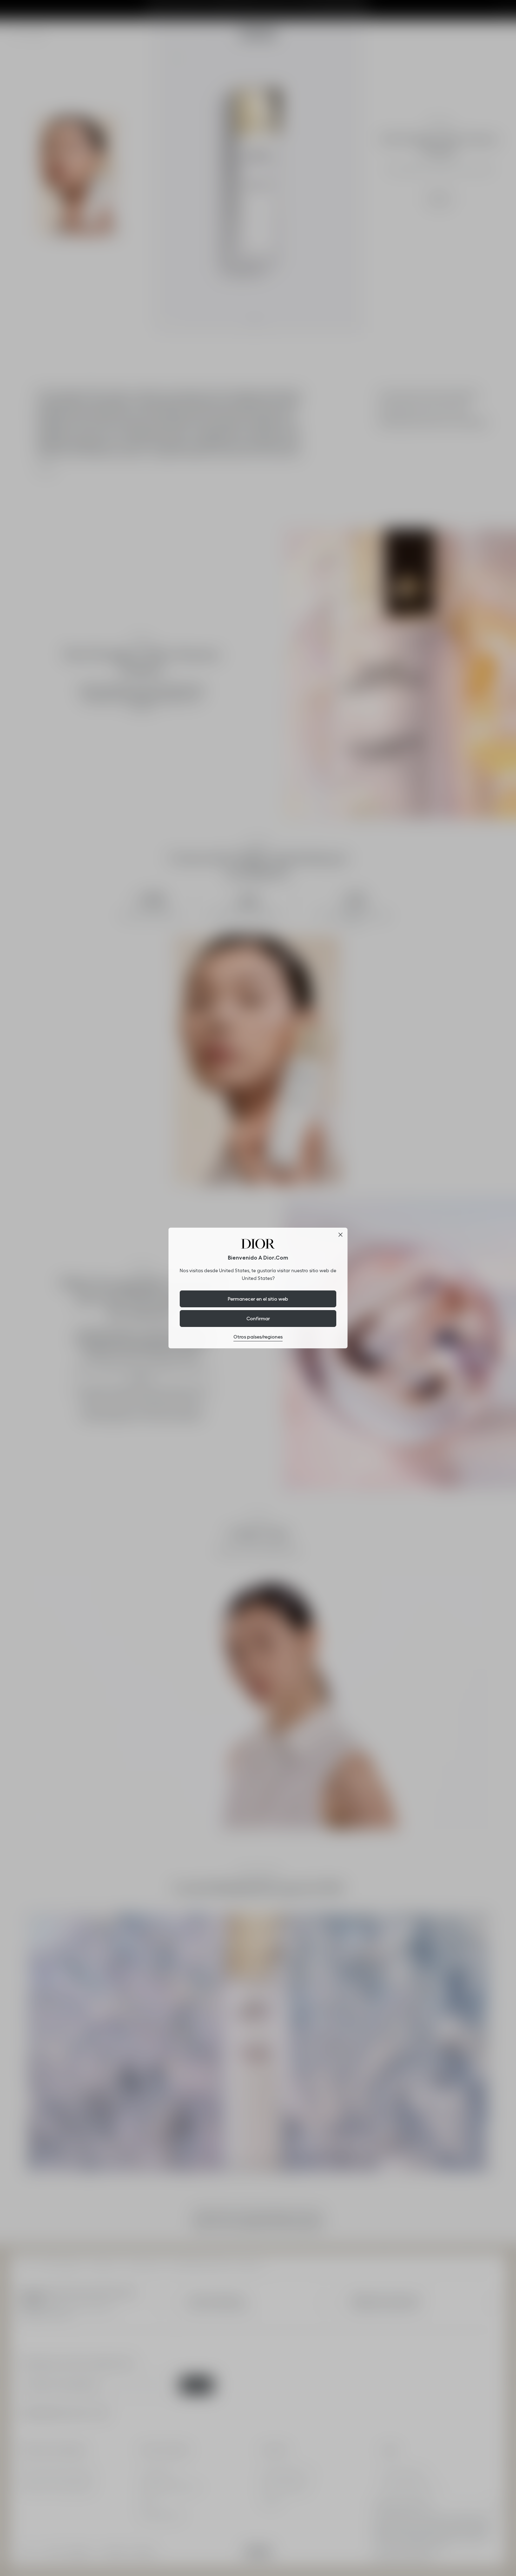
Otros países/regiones (258, 1337)
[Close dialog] (340, 1235)
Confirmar (258, 1319)
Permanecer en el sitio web (258, 1299)
